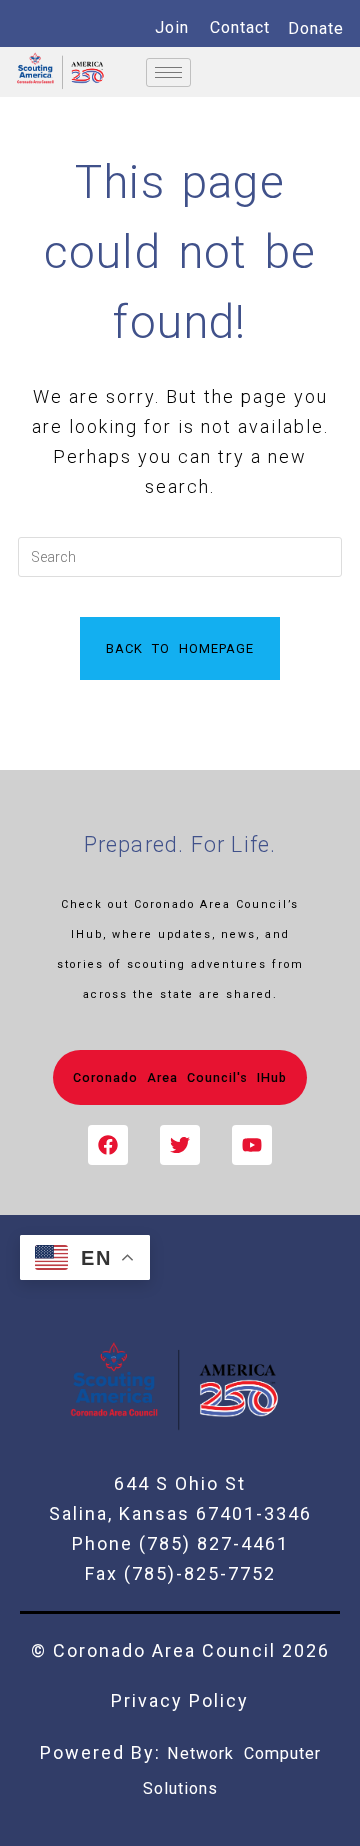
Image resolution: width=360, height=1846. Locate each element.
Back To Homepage (180, 648)
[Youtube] (252, 1145)
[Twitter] (180, 1145)
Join (172, 27)
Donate (316, 28)
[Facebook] (108, 1145)
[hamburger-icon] (168, 72)
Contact (240, 27)
